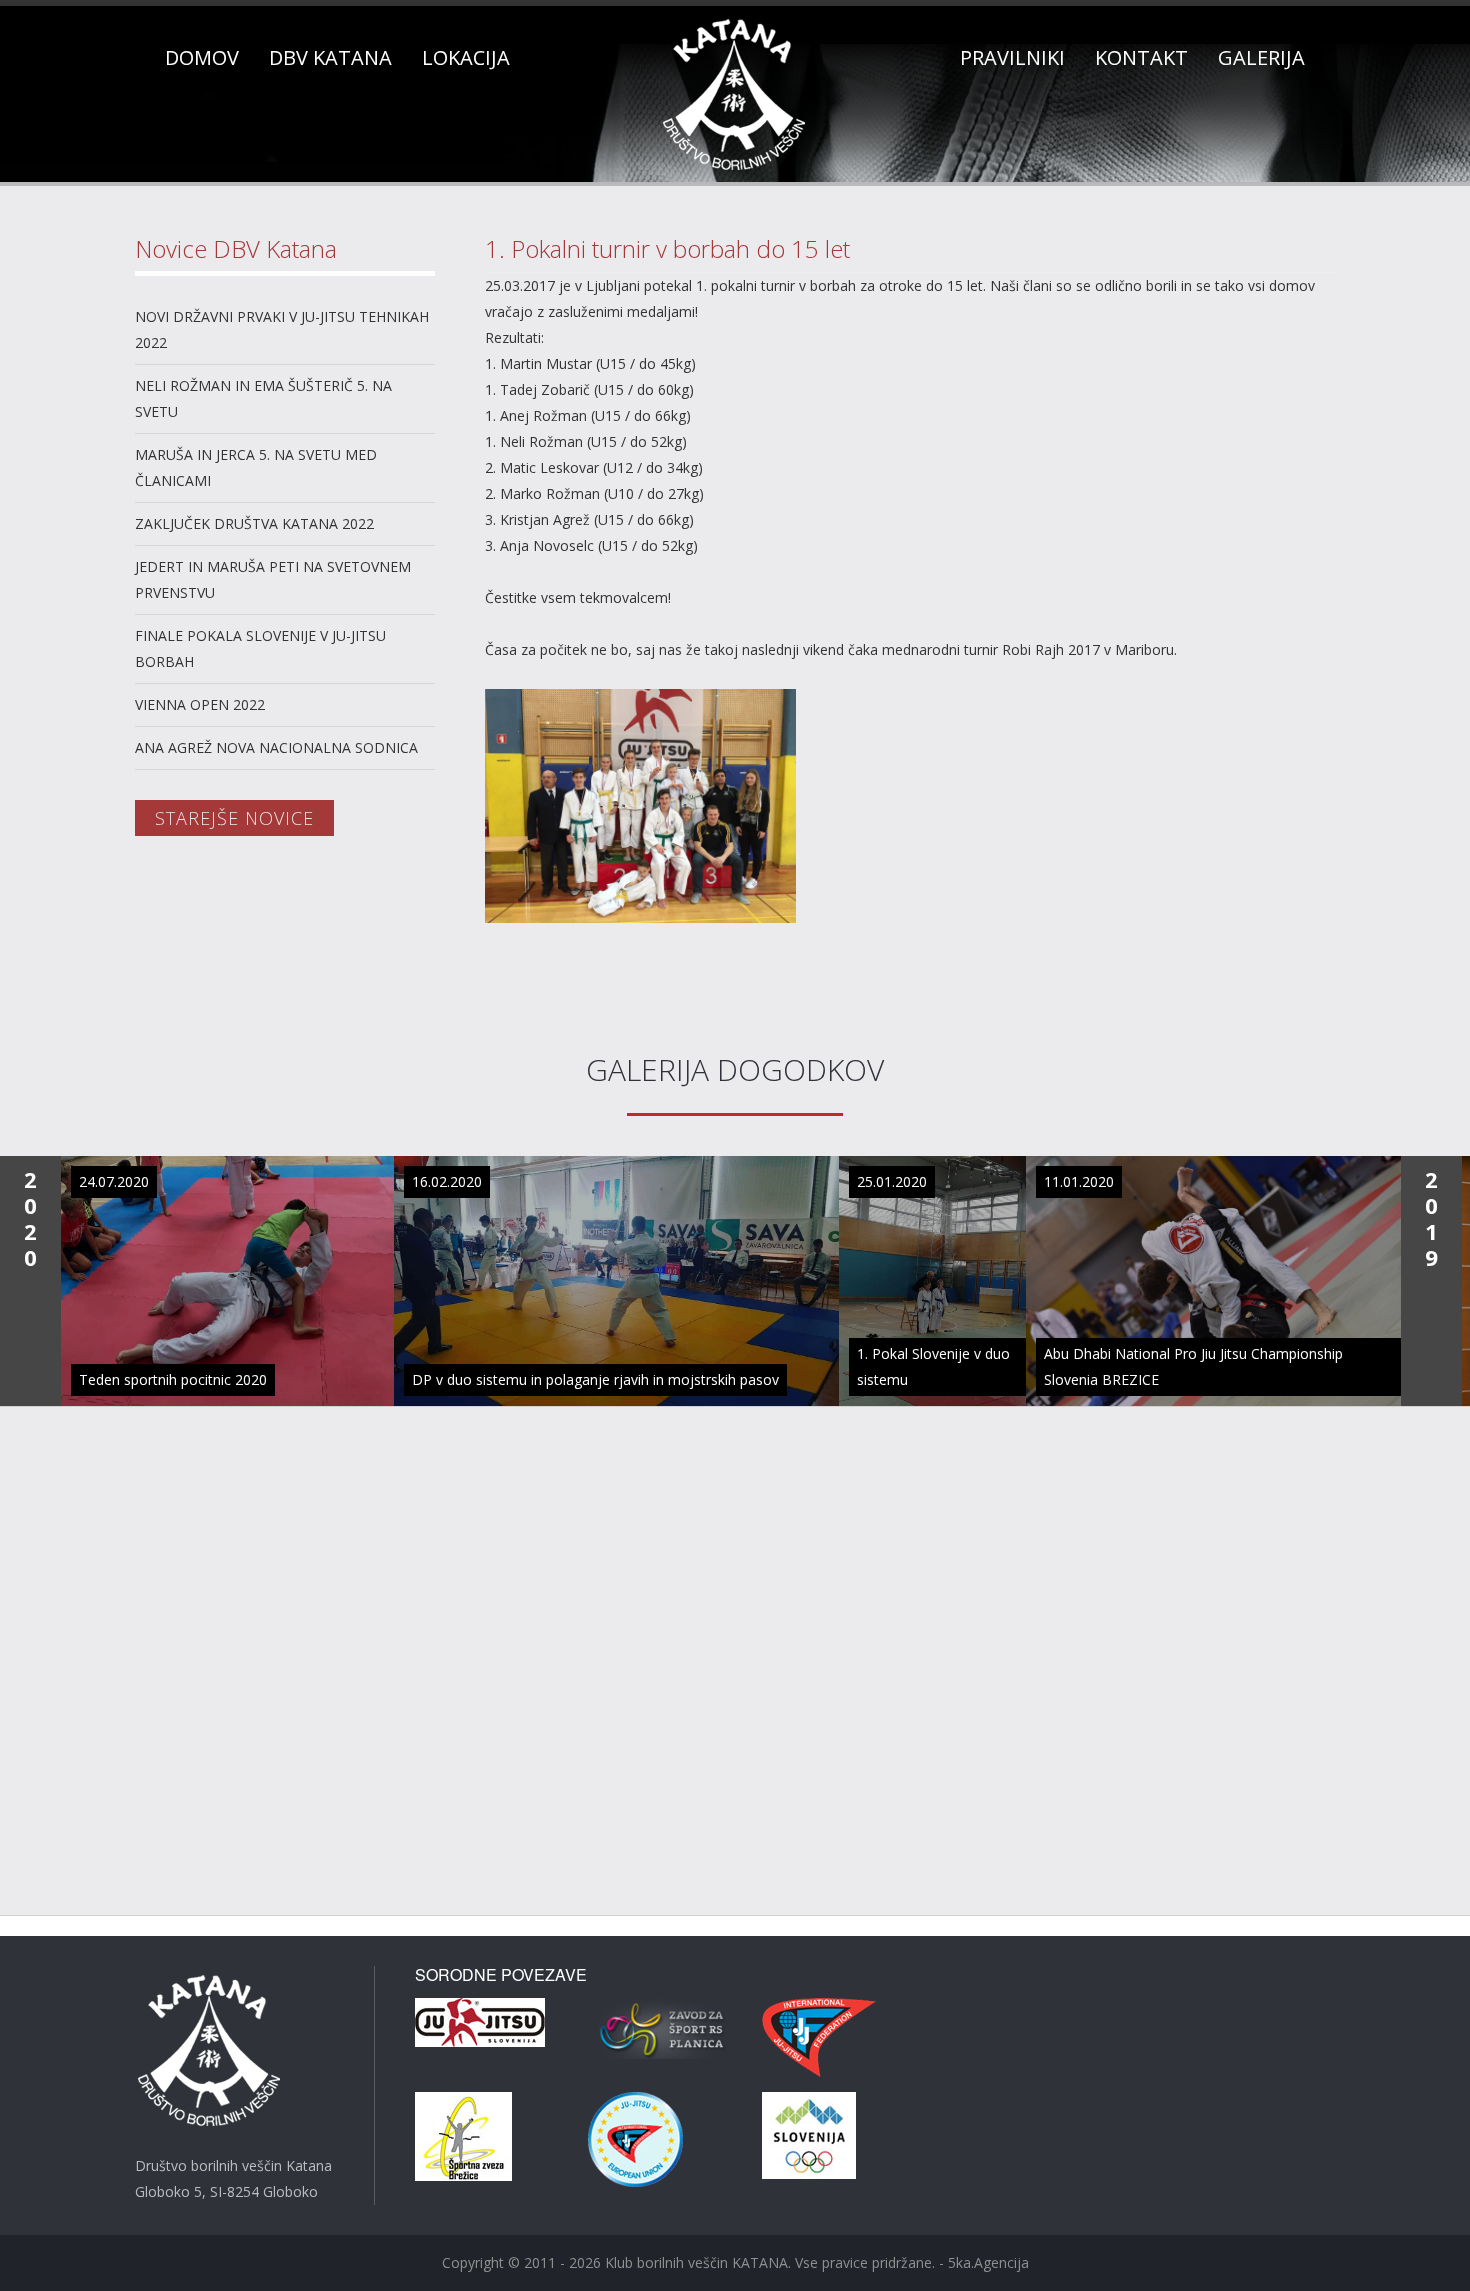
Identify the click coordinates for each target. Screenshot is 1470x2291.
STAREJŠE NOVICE (234, 818)
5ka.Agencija (988, 2262)
